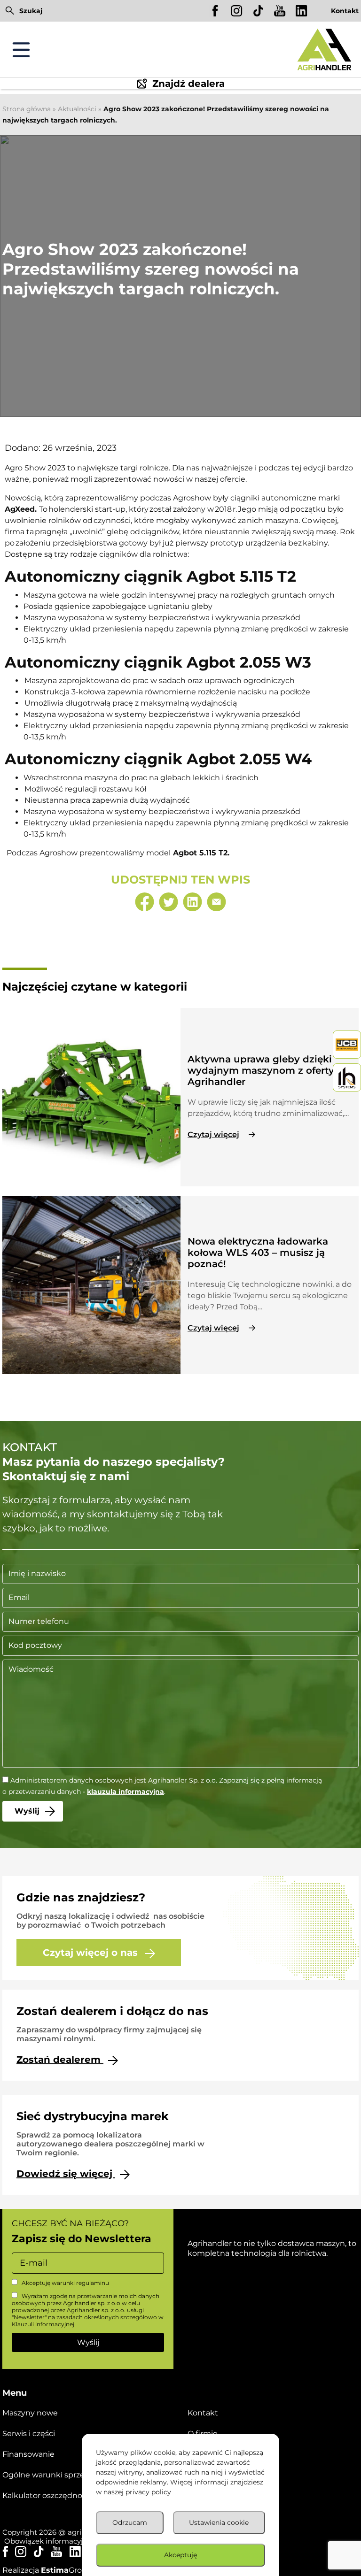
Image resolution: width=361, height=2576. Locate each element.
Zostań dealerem (60, 2060)
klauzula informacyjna (126, 1792)
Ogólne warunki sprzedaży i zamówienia (78, 2475)
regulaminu (93, 2283)
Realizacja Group (47, 2570)
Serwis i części (29, 2434)
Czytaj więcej (213, 1134)
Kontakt (345, 11)
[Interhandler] (347, 1045)
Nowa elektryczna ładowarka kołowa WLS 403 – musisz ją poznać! (258, 1253)
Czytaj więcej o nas (92, 1953)
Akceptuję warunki (65, 2283)
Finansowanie (28, 2454)
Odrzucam (130, 2522)
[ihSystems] (347, 1077)
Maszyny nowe (30, 2413)
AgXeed (20, 509)
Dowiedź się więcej (66, 2174)
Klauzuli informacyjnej (43, 2324)
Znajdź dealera (188, 84)
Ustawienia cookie (219, 2522)
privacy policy (148, 2492)
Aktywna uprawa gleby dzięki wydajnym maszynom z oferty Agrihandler (261, 1070)
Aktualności (77, 109)
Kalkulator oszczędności (47, 2495)
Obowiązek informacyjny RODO (59, 2541)
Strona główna (27, 109)
